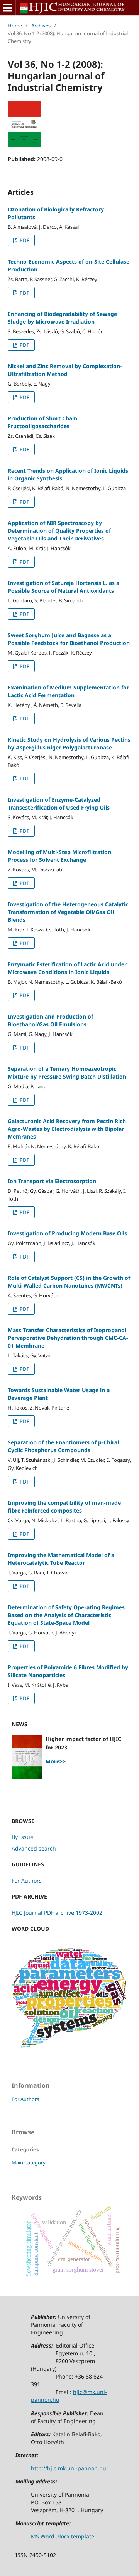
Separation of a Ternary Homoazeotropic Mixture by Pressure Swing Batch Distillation (67, 1073)
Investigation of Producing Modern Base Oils (67, 1233)
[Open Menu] (8, 8)
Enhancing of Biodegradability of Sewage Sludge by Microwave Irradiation (62, 318)
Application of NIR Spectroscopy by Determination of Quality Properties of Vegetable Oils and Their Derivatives (59, 531)
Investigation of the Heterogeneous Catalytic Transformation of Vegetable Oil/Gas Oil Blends (68, 912)
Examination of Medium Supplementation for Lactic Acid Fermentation (68, 691)
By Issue (22, 1837)
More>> (56, 1761)
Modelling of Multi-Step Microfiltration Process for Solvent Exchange (59, 856)
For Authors (27, 1881)
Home (15, 26)
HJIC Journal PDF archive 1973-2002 (57, 1913)
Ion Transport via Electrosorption (52, 1181)
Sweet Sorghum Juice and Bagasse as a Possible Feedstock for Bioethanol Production (69, 639)
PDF (24, 240)
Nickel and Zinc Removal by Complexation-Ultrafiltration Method (65, 370)
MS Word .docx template (63, 2536)
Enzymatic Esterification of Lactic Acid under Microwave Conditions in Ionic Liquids (67, 968)
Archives (41, 26)
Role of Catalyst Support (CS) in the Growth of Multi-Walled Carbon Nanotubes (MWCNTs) (69, 1282)
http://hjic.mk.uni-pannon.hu (69, 2468)
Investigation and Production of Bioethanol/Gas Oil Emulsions (50, 1020)
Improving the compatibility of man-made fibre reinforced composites (64, 1507)
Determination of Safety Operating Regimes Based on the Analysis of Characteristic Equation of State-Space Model (66, 1615)
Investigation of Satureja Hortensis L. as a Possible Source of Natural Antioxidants (64, 587)
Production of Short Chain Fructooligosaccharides (42, 422)
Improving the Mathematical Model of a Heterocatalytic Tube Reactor (61, 1559)
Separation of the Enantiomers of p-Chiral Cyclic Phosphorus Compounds (63, 1446)
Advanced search (34, 1848)
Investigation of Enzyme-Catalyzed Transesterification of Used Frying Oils (59, 803)
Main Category (29, 2163)
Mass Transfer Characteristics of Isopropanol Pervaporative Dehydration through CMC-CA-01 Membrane (68, 1338)
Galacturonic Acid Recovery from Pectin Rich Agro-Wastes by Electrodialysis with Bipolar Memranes (67, 1129)
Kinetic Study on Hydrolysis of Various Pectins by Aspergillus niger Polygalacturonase (69, 743)
